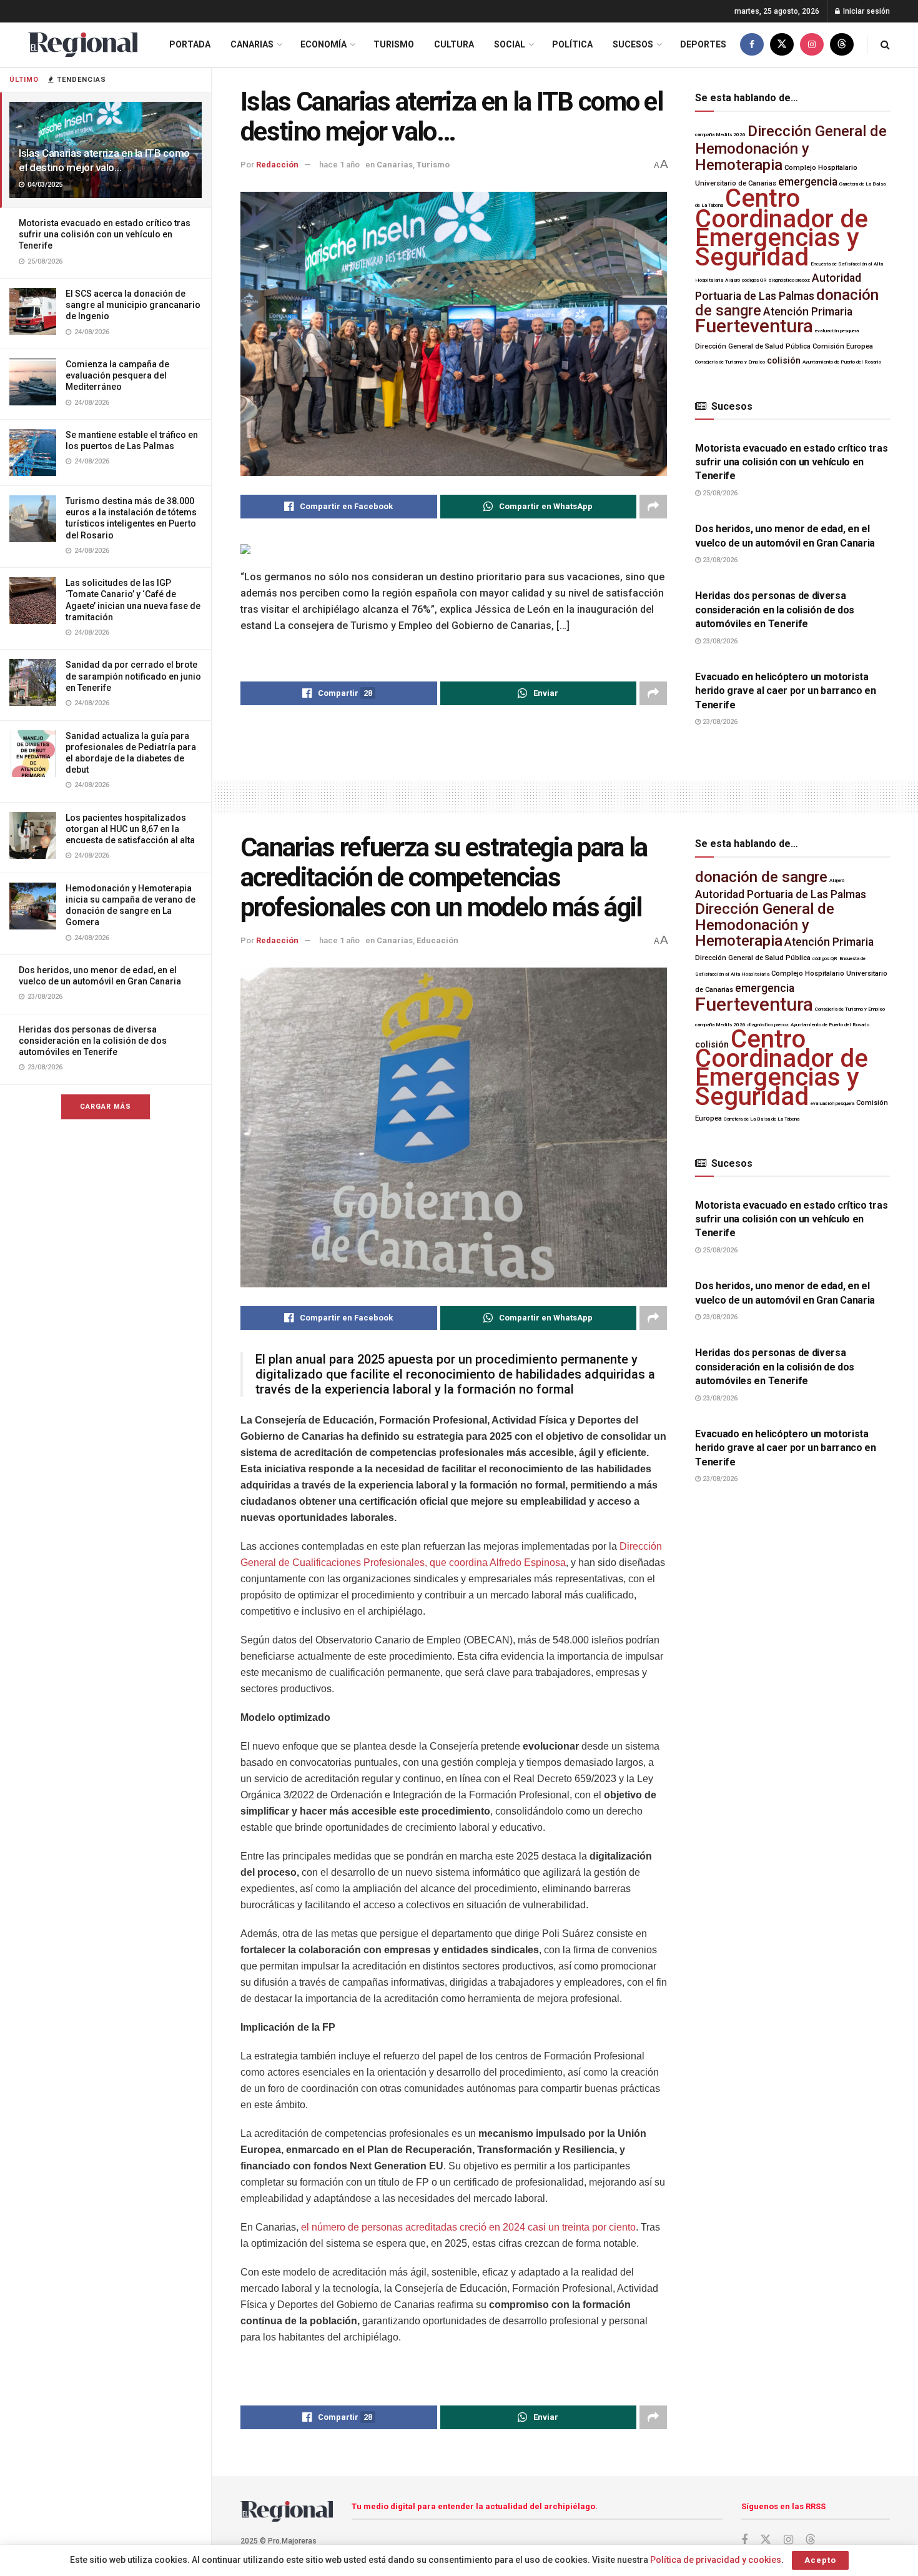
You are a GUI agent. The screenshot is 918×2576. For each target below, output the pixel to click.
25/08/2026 (719, 493)
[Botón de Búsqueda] (885, 45)
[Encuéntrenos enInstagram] (812, 45)
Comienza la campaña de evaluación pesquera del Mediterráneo (117, 375)
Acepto (820, 2560)
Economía (323, 44)
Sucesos (633, 44)
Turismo (394, 44)
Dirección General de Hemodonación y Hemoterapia (791, 148)
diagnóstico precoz (789, 280)
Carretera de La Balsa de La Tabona (762, 1119)
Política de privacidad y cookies (716, 2560)
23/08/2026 (719, 560)
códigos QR (754, 280)
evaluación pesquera (837, 331)
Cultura (454, 44)
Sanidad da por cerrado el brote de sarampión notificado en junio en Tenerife (133, 676)
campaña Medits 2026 (720, 135)
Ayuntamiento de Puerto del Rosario (842, 362)
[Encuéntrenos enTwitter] (782, 45)
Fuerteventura (754, 326)
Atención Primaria (808, 312)
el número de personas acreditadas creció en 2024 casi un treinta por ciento (468, 2227)
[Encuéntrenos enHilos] (842, 45)
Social (510, 44)
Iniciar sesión (866, 11)
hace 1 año (339, 165)
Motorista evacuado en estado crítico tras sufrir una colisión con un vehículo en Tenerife (105, 234)
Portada (190, 44)
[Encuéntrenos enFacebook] (752, 45)
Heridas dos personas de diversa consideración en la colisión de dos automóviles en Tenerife (93, 1041)
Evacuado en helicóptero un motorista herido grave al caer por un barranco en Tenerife (786, 691)
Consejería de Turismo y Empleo (730, 362)
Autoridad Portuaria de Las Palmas (781, 894)
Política (572, 44)
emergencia (808, 182)
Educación (437, 940)
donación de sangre (761, 877)
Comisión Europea (843, 346)
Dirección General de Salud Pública (753, 346)
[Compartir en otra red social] (653, 507)
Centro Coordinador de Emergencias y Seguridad (782, 228)
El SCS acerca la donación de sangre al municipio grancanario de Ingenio (133, 305)
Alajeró (733, 280)
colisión (784, 361)
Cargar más (106, 1107)
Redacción (277, 165)
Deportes (703, 44)
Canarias (252, 44)
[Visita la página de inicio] (83, 45)
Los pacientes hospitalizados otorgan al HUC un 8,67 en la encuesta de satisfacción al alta (130, 829)
